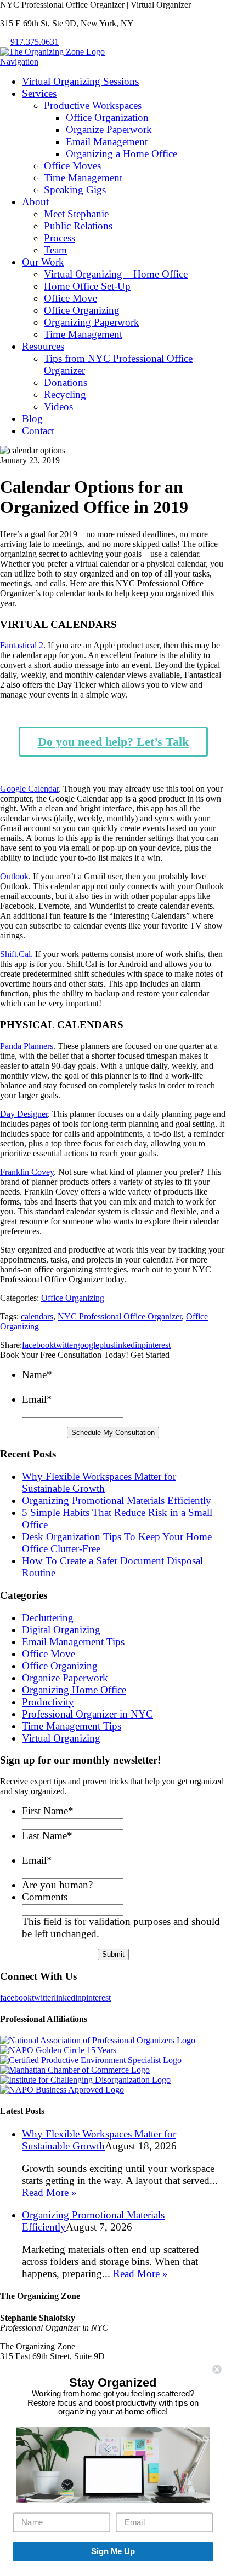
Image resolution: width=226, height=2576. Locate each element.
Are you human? (57, 1885)
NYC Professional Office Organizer (120, 1316)
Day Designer (24, 1114)
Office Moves (72, 166)
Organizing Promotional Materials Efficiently (117, 1500)
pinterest (156, 1345)
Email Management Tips (73, 1642)
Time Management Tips (72, 1726)
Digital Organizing (61, 1630)
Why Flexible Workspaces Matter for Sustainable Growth (99, 1482)
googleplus (95, 1345)
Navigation (19, 62)
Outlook (14, 876)
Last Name (47, 1836)
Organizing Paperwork (92, 322)
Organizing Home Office (74, 1690)
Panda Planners (27, 1046)
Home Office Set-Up (87, 286)
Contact (38, 431)
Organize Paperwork (109, 129)
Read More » (49, 2192)
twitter (65, 1345)
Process (60, 238)
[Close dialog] (217, 2370)
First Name (48, 1811)
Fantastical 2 (22, 645)
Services (39, 93)
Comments (45, 1897)
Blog (32, 419)
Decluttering (48, 1618)
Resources (43, 346)
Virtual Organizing (61, 1738)
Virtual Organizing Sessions (80, 81)
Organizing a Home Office (122, 154)
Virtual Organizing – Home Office (116, 274)
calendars (37, 1316)
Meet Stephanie (76, 214)
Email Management (107, 142)
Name (37, 1375)
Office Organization (107, 117)
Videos (58, 407)
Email (37, 1399)
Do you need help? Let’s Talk (113, 742)
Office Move (70, 298)
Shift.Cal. (16, 954)
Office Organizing (82, 310)
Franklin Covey (27, 1172)
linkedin (128, 1345)
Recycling (65, 394)
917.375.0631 (35, 42)
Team (55, 250)
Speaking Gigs (75, 190)
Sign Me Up (113, 2551)
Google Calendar (29, 789)
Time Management (83, 178)
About (35, 202)
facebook (38, 1345)
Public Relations (78, 226)
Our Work (43, 262)
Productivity (48, 1702)
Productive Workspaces (93, 105)
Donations (66, 382)
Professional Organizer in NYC (87, 1714)
